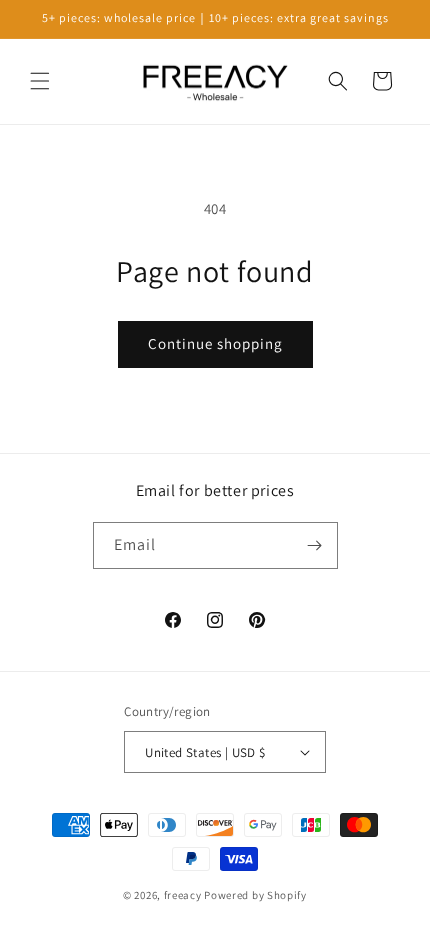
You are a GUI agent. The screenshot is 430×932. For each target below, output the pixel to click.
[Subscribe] (315, 545)
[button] (40, 81)
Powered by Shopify (255, 895)
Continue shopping (215, 343)
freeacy (183, 895)
